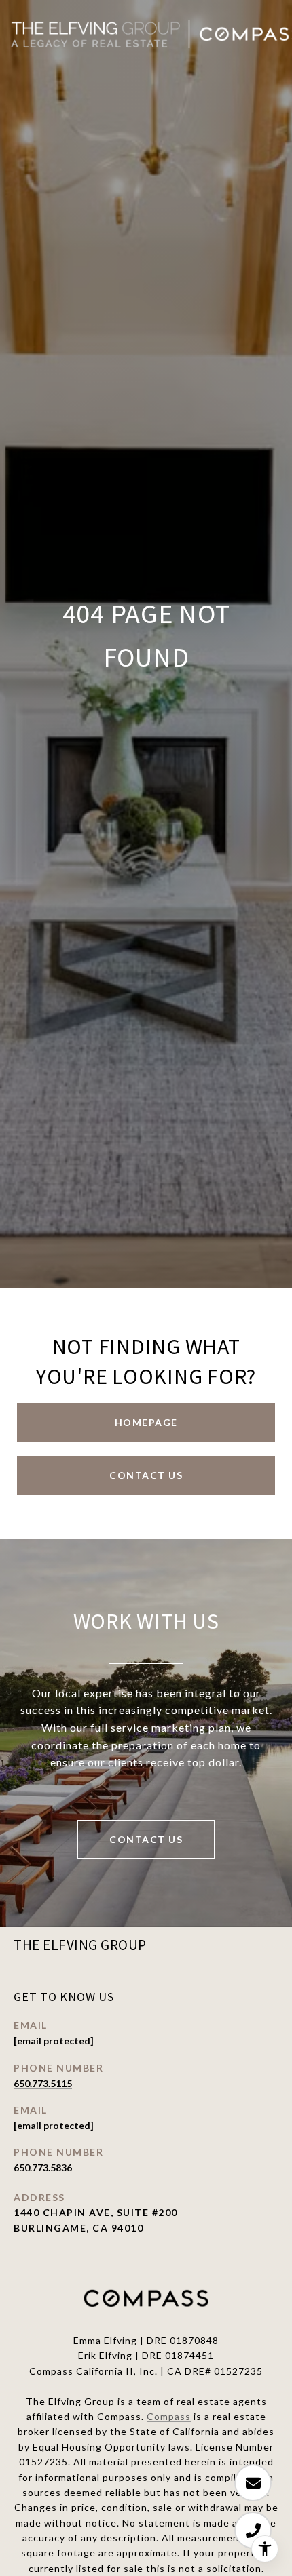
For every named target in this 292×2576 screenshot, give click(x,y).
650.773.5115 (43, 2083)
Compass (169, 2416)
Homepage (146, 1422)
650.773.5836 (43, 2167)
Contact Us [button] (146, 1475)
